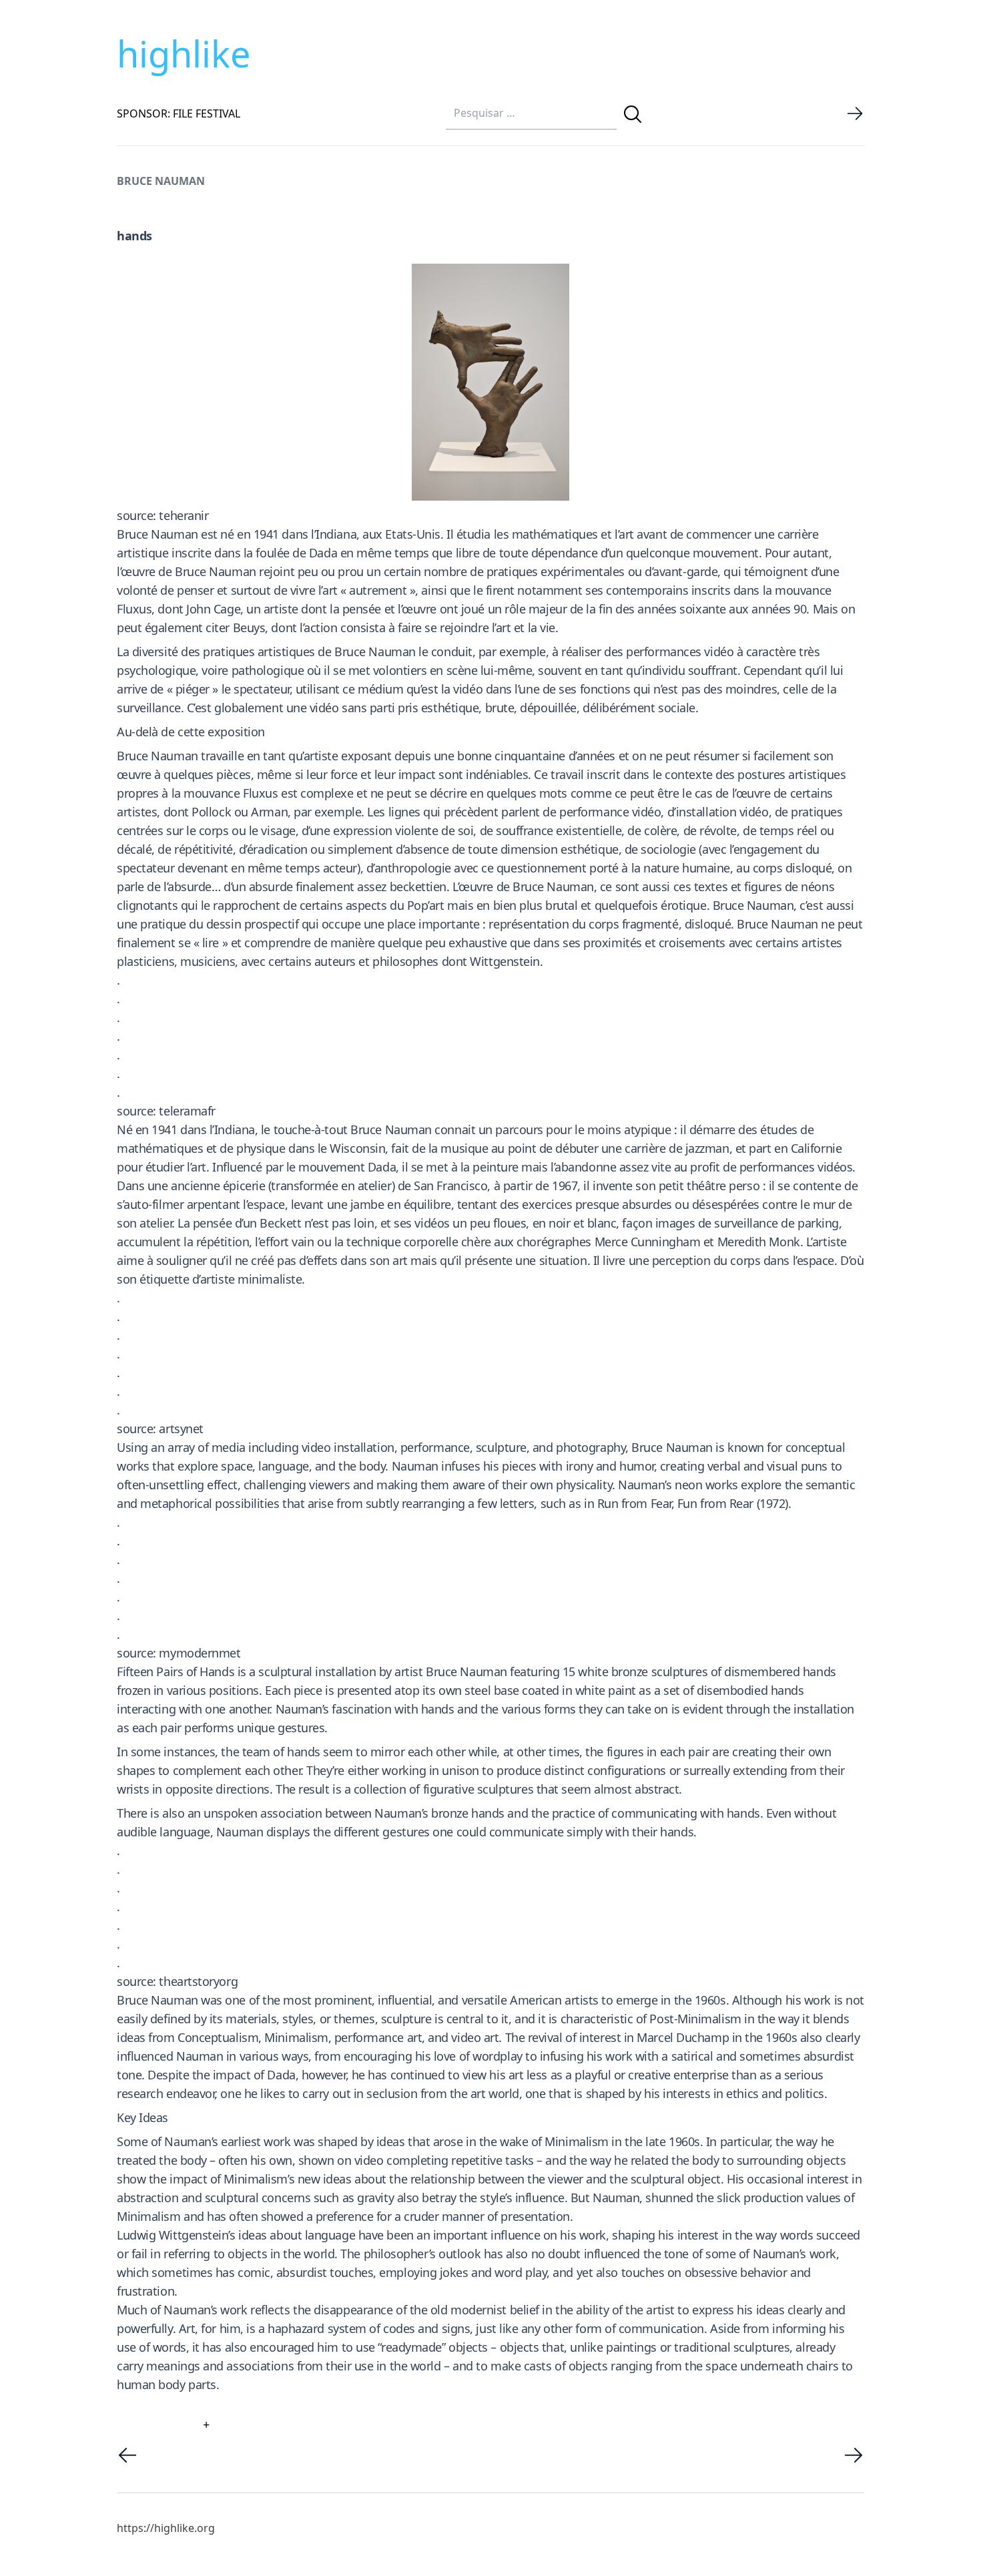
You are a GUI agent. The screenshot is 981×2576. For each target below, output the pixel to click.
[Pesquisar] (633, 114)
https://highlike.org (166, 2528)
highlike (184, 53)
